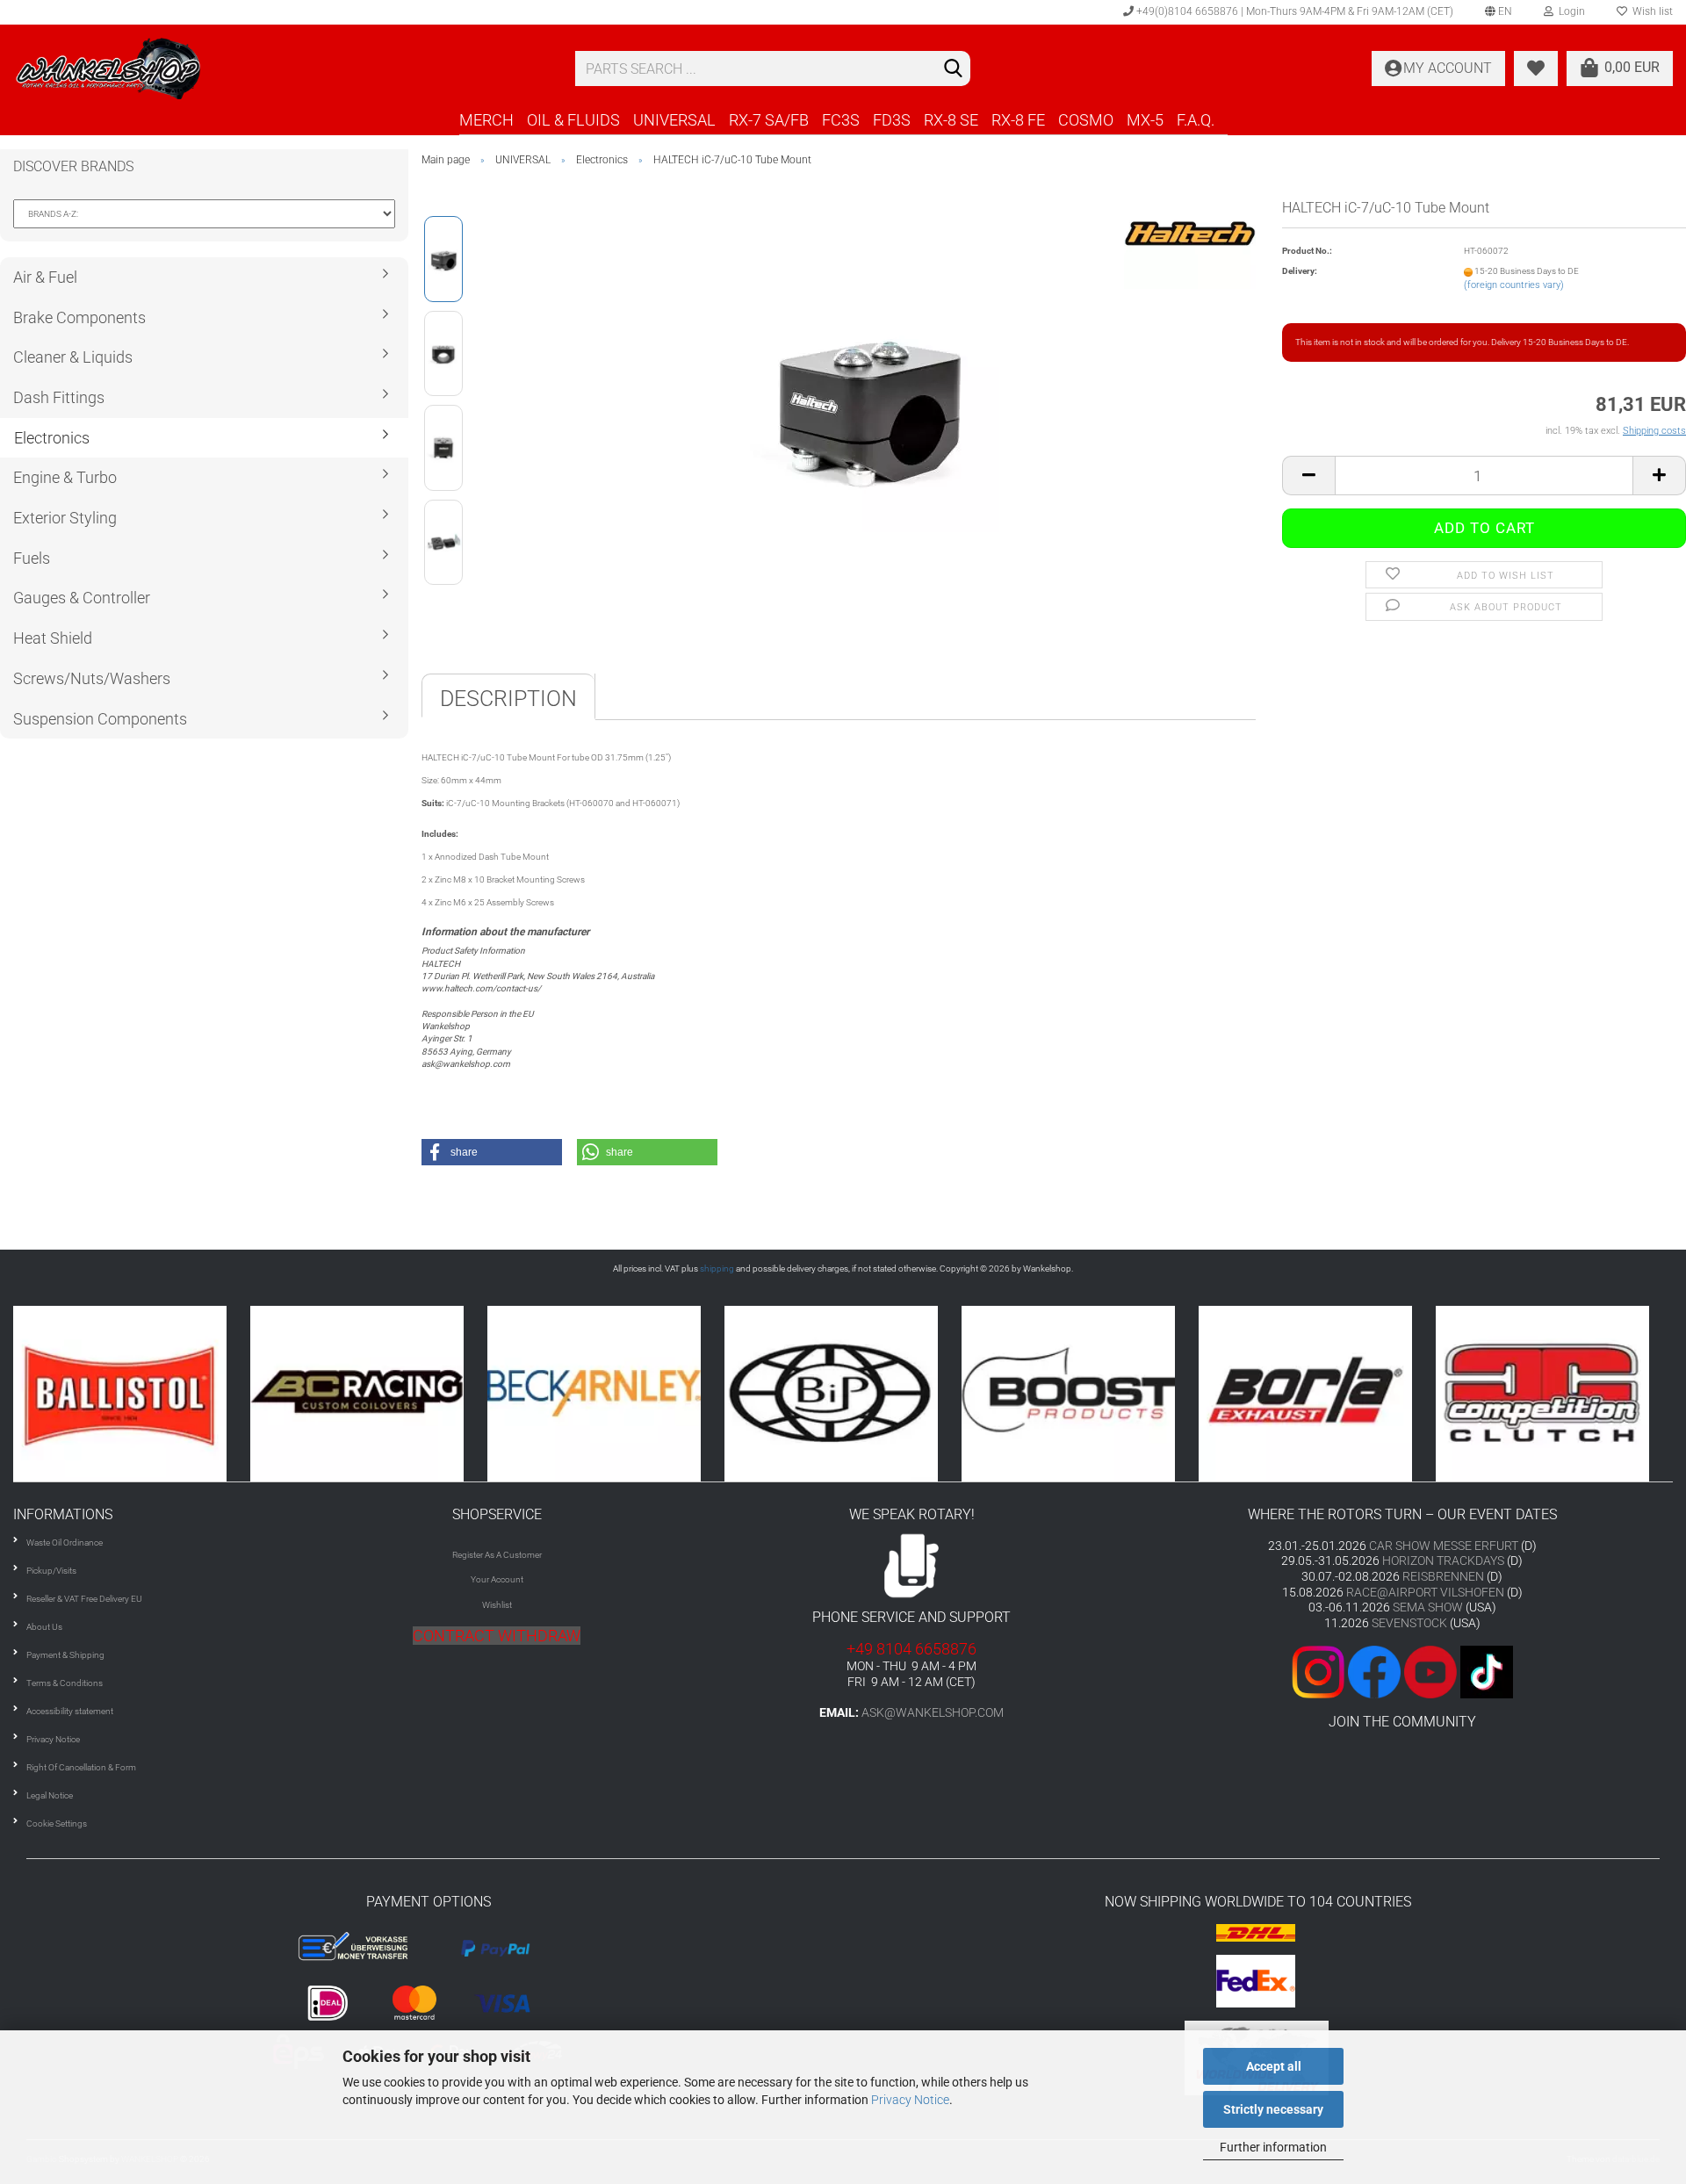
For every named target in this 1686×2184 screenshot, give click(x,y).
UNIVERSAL (674, 120)
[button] (492, 1152)
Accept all (1274, 2066)
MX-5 (1145, 120)
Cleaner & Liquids (73, 357)
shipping (717, 1269)
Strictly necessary (1273, 2109)
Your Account (497, 1579)
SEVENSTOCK (1409, 1623)
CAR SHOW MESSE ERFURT (1444, 1546)
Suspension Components (100, 719)
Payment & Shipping (65, 1655)
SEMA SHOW (1428, 1607)
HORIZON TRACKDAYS (1443, 1561)
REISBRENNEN (1443, 1576)
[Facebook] (1374, 1671)
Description (508, 699)
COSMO (1086, 120)
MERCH (486, 120)
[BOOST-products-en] (843, 1393)
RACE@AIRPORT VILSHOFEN (1427, 1592)
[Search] (954, 69)
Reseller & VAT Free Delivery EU (84, 1599)
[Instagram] (1320, 1671)
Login (1569, 11)
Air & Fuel (45, 277)
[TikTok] (1487, 1671)
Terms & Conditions (65, 1683)
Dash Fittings (59, 397)
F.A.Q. (1196, 120)
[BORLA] (1080, 1393)
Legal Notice (50, 1795)
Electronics (52, 438)
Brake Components (79, 317)
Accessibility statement (70, 1711)
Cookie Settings (57, 1824)
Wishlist (497, 1605)
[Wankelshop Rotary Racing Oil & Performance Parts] (281, 68)
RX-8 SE (951, 120)
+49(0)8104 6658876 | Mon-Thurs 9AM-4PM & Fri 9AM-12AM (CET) (1293, 11)
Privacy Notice (910, 2100)
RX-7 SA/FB (769, 120)
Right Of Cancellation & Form (81, 1767)
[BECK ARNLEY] (369, 1393)
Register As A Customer (497, 1555)
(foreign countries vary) (1514, 285)
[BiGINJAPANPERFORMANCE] (606, 1393)
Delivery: (1300, 271)
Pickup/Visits (51, 1571)
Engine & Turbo (65, 477)
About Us (44, 1627)
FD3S (892, 120)
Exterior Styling (65, 518)
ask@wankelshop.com (933, 1712)
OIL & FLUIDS (573, 120)
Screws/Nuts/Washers (92, 678)
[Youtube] (1402, 1671)
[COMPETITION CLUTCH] (1317, 1393)
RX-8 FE (1018, 120)
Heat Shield (53, 638)
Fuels (32, 558)
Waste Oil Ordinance (65, 1542)
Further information (1273, 2147)
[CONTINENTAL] (1554, 1393)
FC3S (841, 120)
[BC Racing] (132, 1393)
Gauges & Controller (82, 598)
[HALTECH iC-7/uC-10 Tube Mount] (868, 400)
